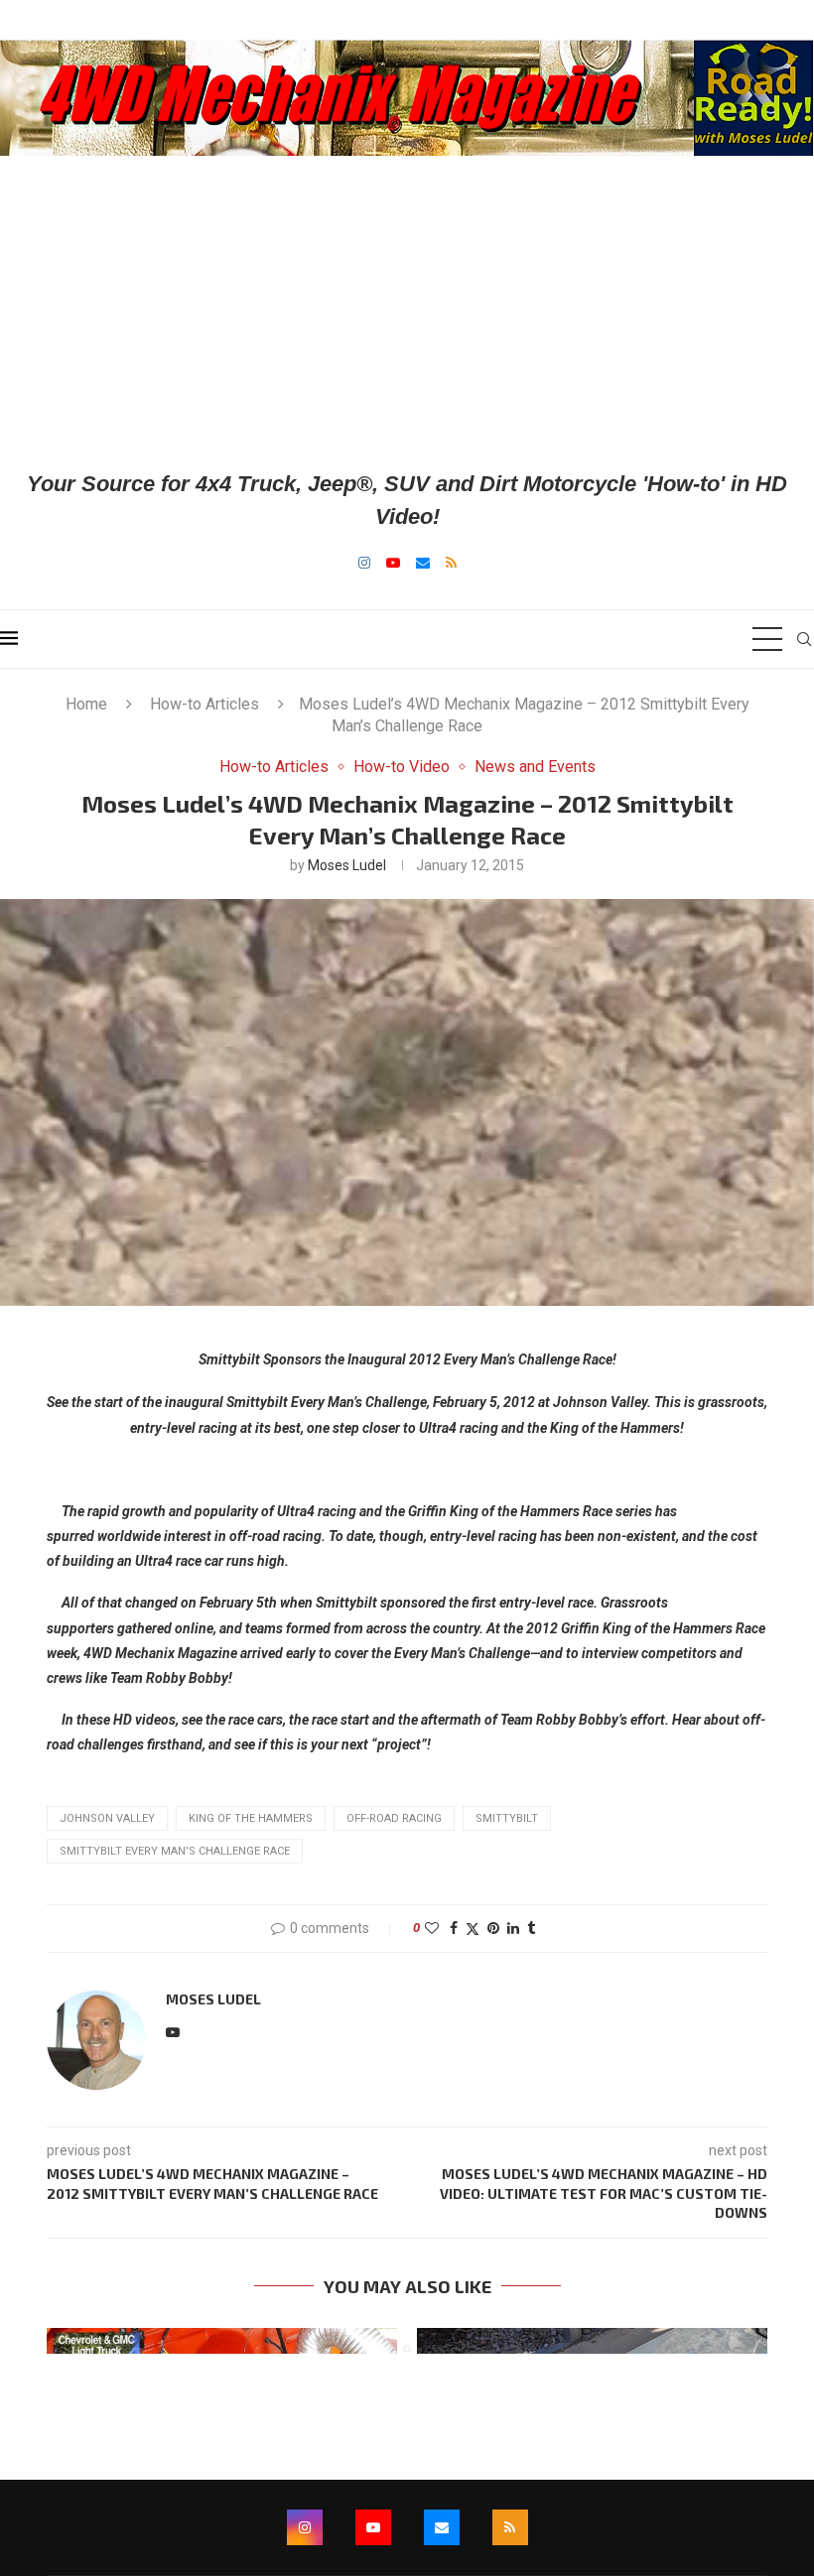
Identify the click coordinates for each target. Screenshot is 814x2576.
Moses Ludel (347, 865)
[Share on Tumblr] (531, 1928)
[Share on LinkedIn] (513, 1928)
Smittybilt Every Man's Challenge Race (175, 1851)
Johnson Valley (107, 1818)
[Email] (423, 563)
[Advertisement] (407, 312)
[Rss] (451, 563)
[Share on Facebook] (454, 1928)
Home (86, 704)
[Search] (804, 639)
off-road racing (394, 1818)
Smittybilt (507, 1818)
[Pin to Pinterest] (493, 1928)
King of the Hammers (251, 1818)
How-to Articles (204, 704)
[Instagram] (364, 563)
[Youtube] (393, 563)
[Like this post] (432, 1928)
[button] (73, 2340)
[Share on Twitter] (473, 1929)
